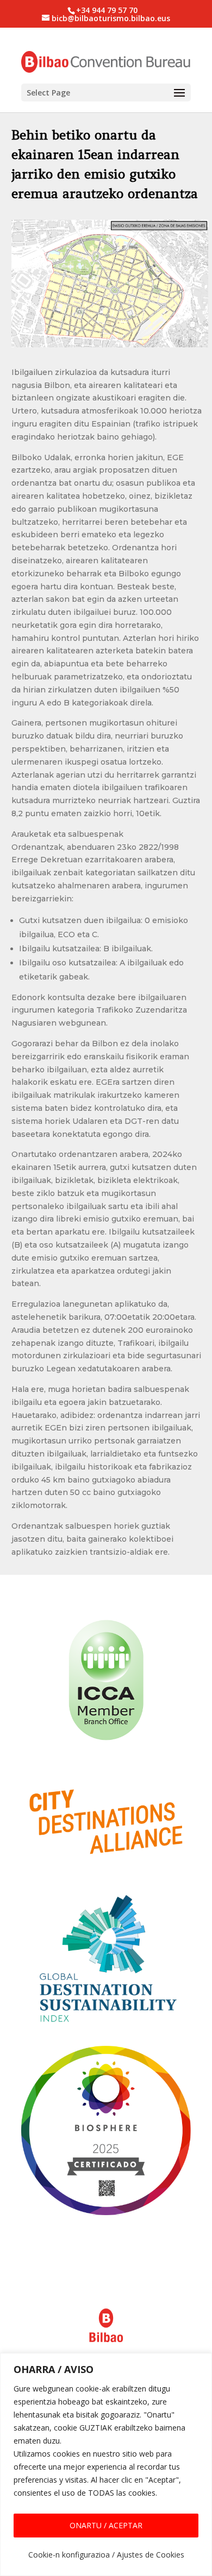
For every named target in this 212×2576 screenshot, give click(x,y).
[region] (106, 2464)
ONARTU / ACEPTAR (106, 2525)
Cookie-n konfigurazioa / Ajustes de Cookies (106, 2555)
